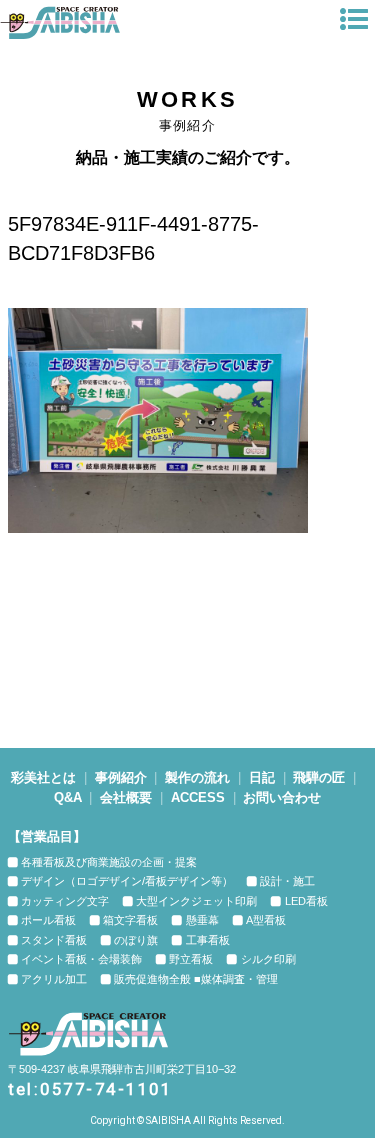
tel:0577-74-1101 (90, 1089)
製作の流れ (197, 777)
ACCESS (198, 797)
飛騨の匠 (319, 777)
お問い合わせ (282, 797)
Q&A (68, 797)
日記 (262, 777)
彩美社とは (43, 777)
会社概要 (126, 797)
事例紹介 (121, 777)
